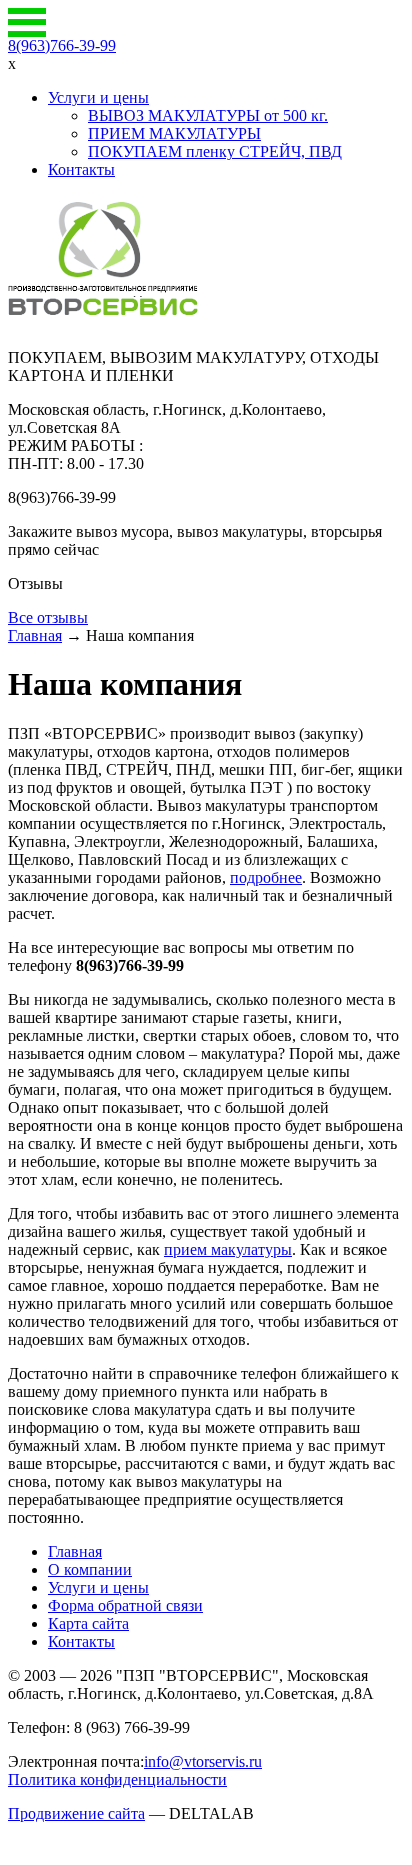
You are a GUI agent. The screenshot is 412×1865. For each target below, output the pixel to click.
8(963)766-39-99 (62, 45)
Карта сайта (88, 1623)
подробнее (266, 877)
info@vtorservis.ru (203, 1761)
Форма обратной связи (125, 1605)
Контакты (81, 169)
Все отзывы (48, 617)
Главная (35, 635)
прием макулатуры (228, 1249)
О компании (90, 1569)
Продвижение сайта (76, 1813)
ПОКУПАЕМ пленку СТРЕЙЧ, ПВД (215, 151)
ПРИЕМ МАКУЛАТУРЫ (174, 133)
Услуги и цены (98, 97)
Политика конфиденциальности (117, 1779)
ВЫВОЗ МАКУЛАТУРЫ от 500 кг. (208, 115)
